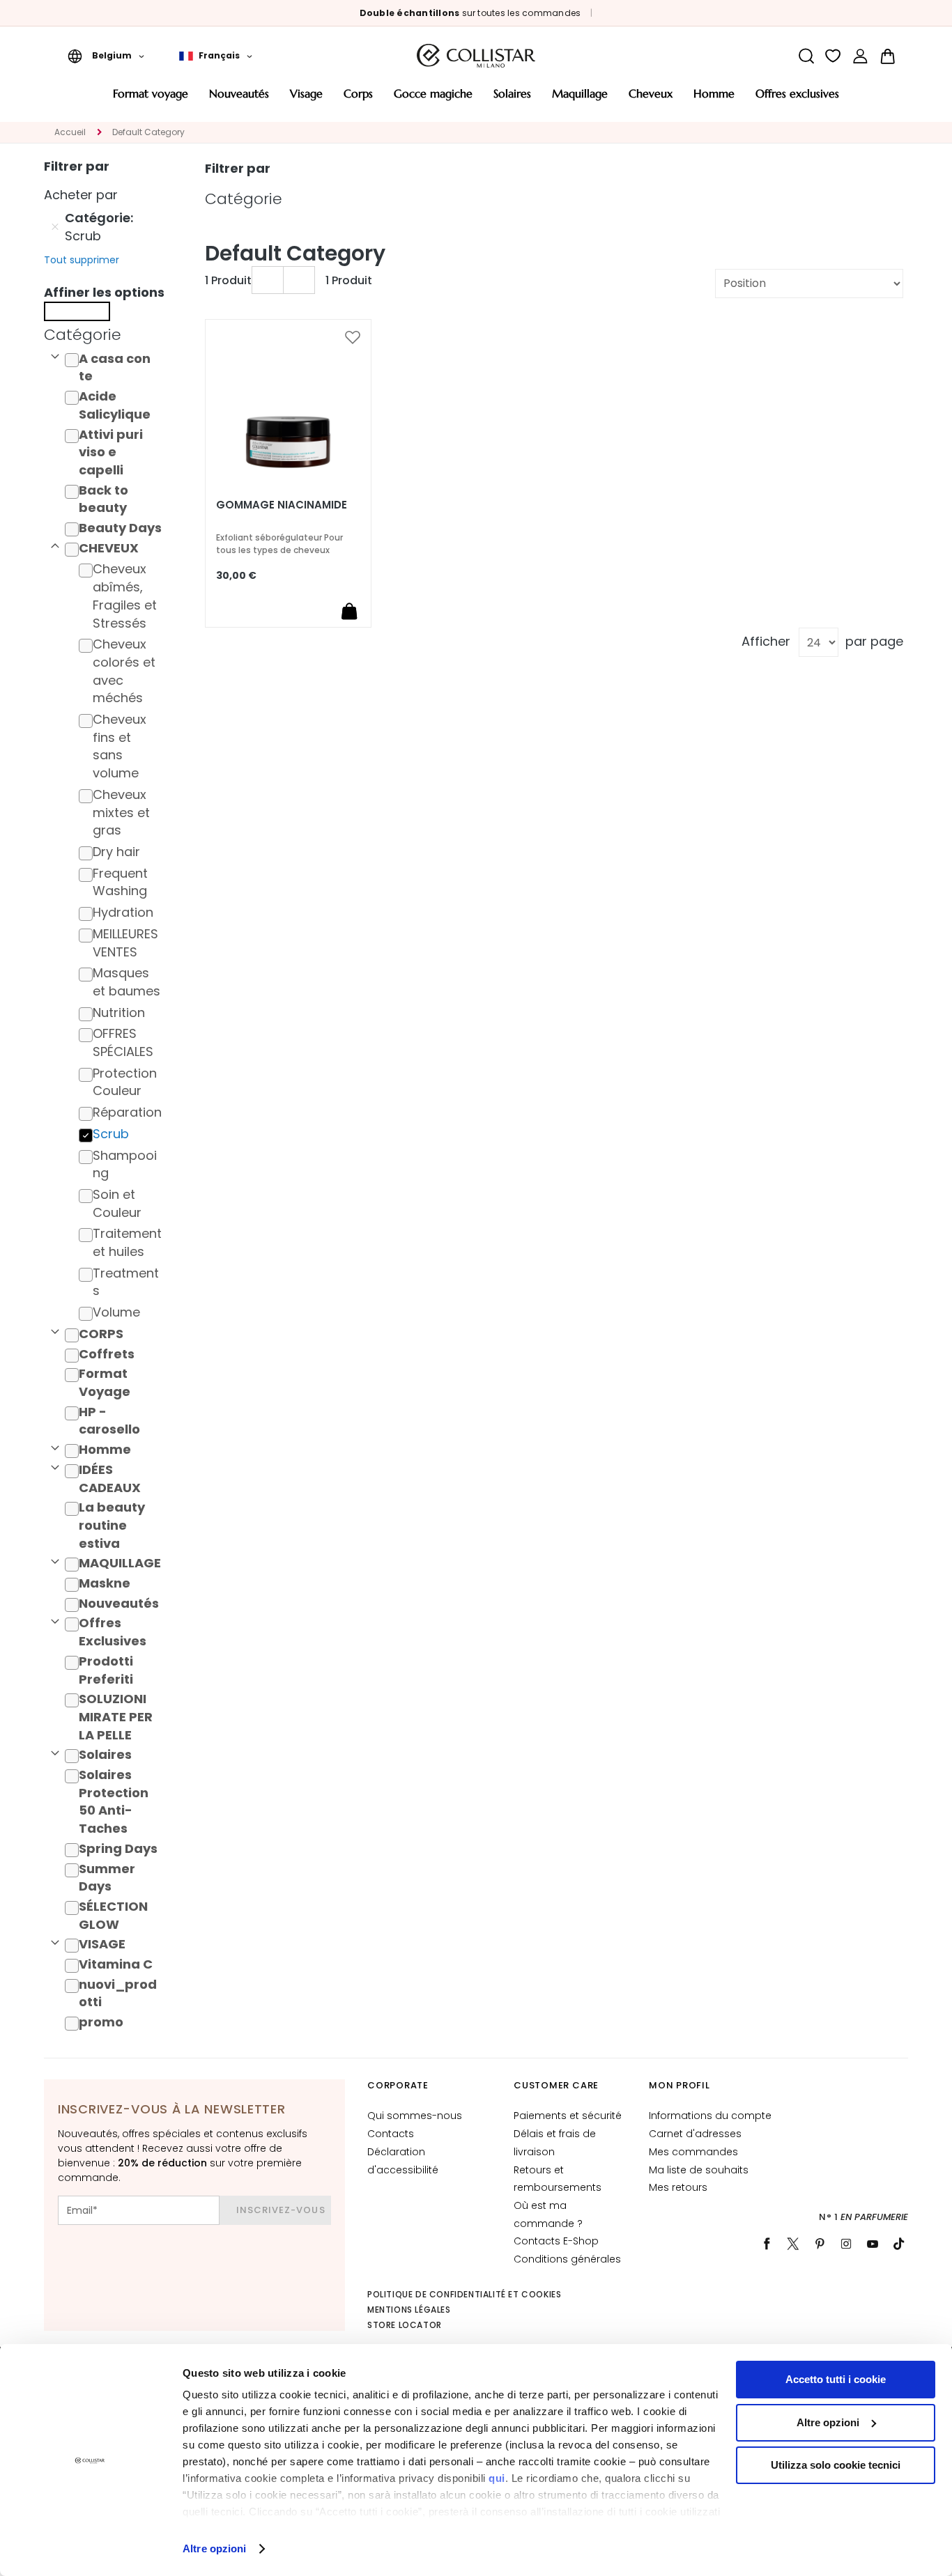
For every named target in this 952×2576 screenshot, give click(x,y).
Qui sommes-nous (415, 2116)
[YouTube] (873, 2244)
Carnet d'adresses (695, 2134)
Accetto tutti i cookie (836, 2379)
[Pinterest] (820, 2244)
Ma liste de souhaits (699, 2170)
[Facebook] (767, 2244)
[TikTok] (899, 2244)
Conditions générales (567, 2259)
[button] (106, 56)
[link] (860, 56)
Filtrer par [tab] (238, 168)
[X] (793, 2244)
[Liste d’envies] (833, 56)
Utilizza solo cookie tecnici (836, 2465)
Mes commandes (693, 2152)
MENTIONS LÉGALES (409, 2310)
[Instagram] (846, 2244)
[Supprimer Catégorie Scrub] (55, 227)
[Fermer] (77, 311)
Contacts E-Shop (556, 2241)
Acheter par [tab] (81, 195)
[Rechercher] (806, 56)
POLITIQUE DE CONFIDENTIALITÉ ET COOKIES (464, 2294)
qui (497, 2478)
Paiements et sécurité (568, 2116)
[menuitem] (151, 99)
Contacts (391, 2134)
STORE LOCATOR (405, 2325)
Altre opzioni (214, 2548)
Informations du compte (710, 2116)
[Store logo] (476, 56)
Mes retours (678, 2187)
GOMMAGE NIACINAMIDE (282, 505)
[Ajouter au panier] (349, 611)
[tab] (107, 335)
